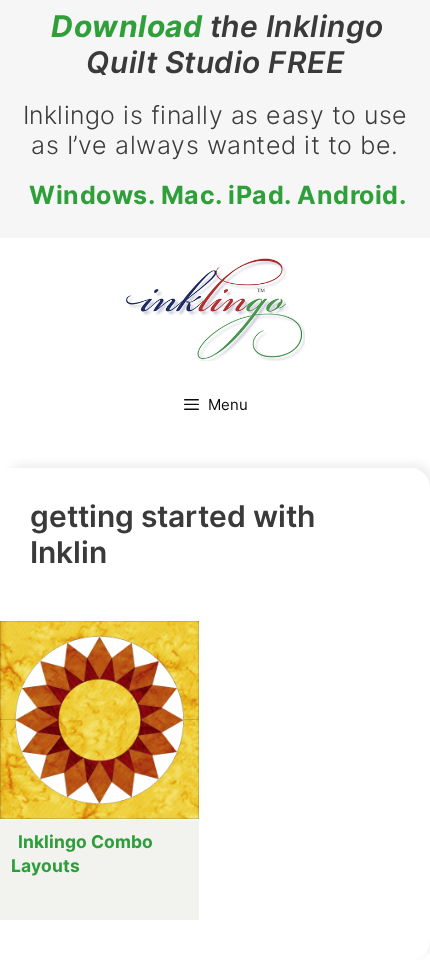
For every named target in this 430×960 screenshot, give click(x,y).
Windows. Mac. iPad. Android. (217, 195)
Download (126, 26)
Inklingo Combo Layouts (82, 853)
